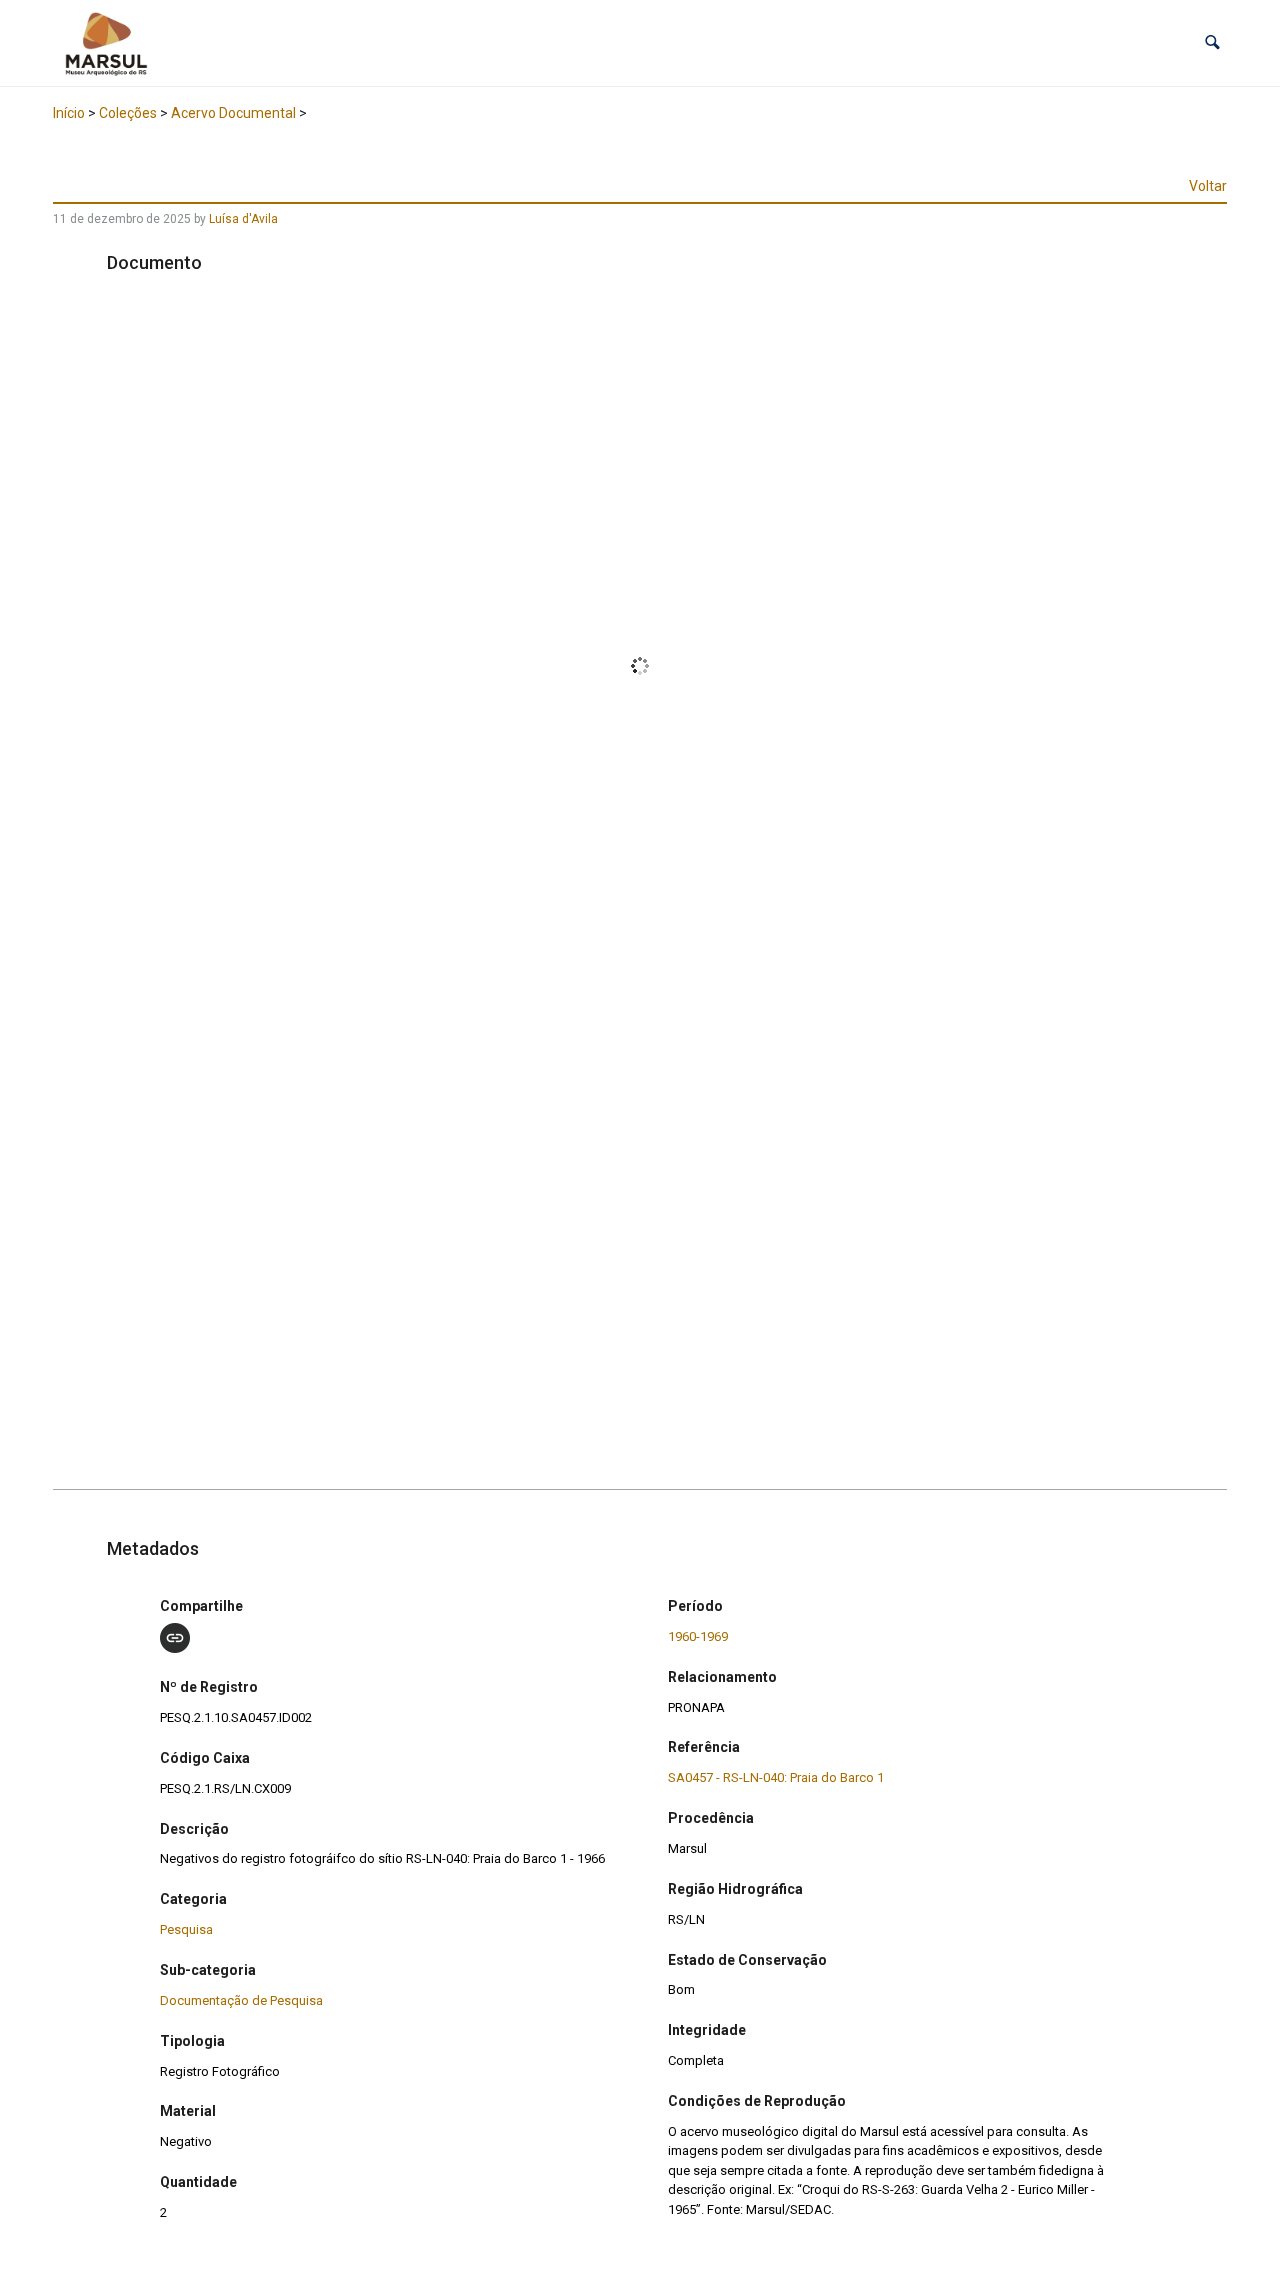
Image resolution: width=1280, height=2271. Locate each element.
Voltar (1208, 186)
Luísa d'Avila (243, 219)
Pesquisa (186, 1929)
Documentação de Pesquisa (241, 2000)
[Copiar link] (175, 1638)
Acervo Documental (233, 113)
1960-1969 (698, 1636)
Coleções (128, 113)
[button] (1212, 42)
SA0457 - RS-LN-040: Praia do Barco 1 (776, 1777)
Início (69, 113)
